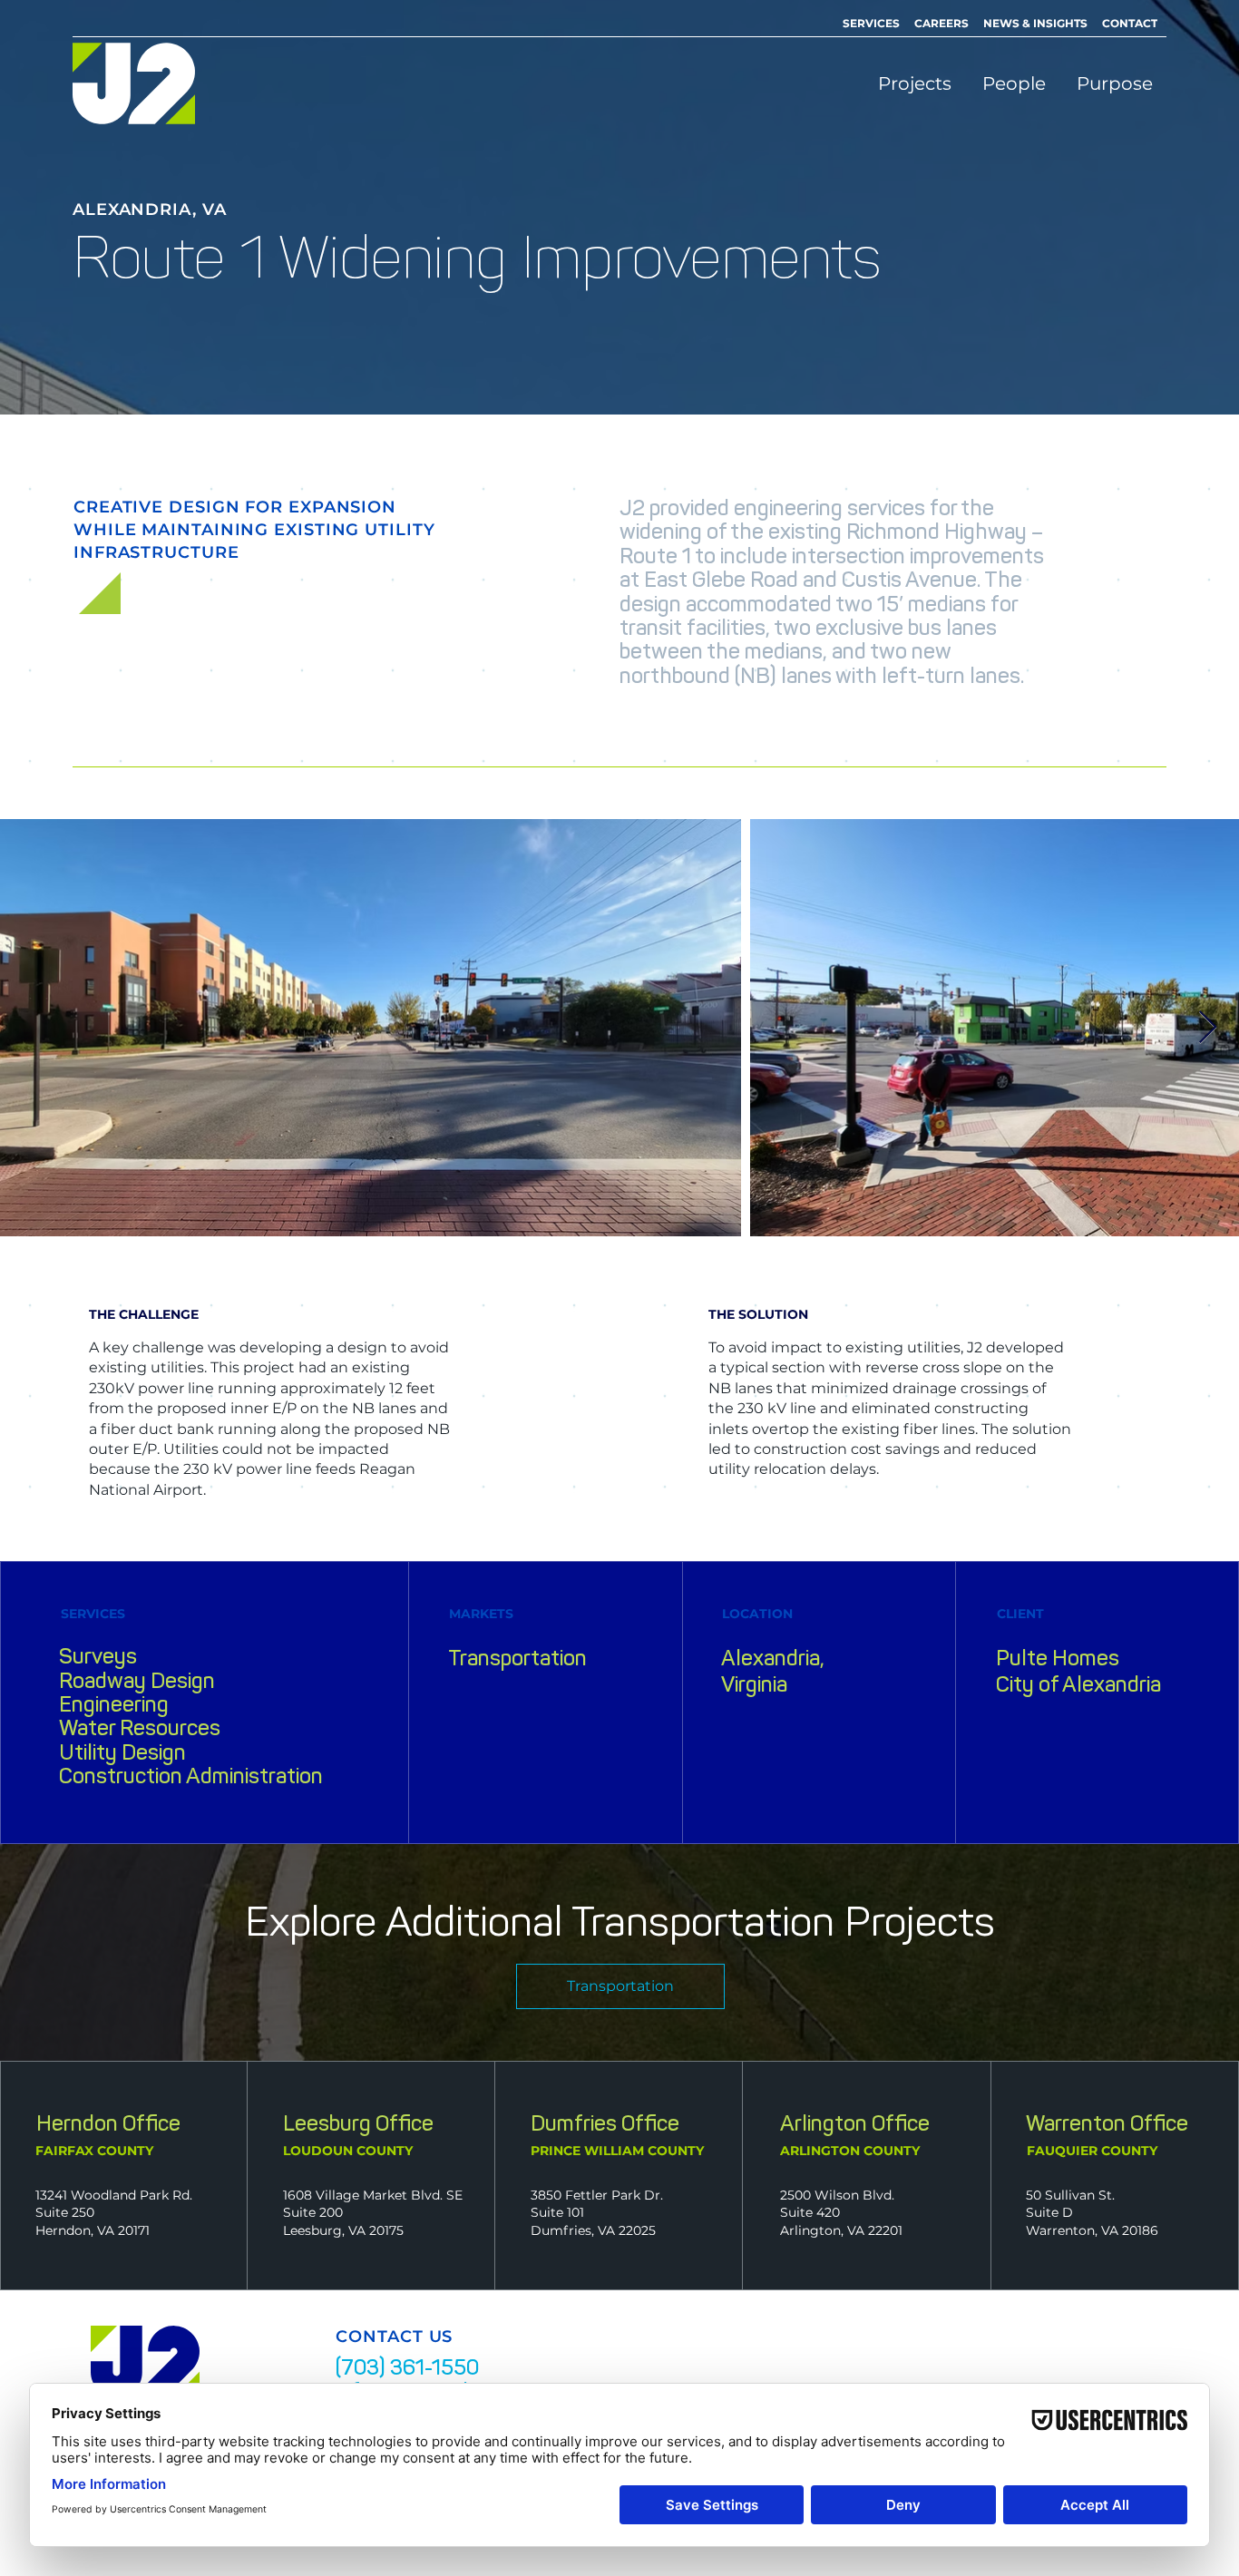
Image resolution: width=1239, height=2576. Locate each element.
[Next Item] (1208, 1028)
